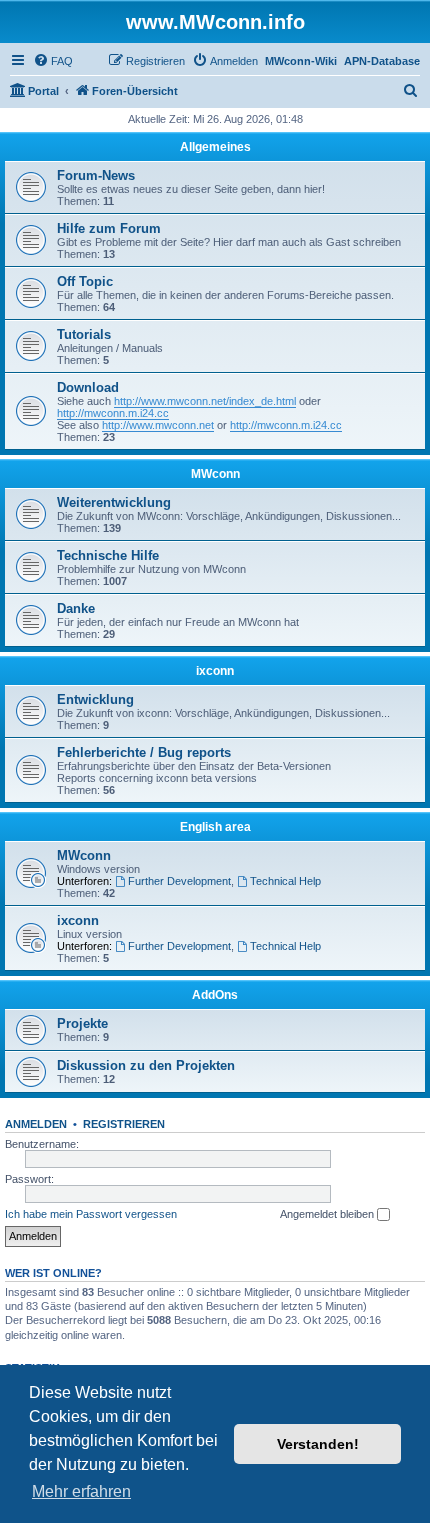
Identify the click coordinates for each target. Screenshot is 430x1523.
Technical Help (285, 881)
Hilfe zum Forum (109, 228)
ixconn (215, 671)
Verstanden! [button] (318, 1444)
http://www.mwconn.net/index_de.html (205, 401)
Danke (76, 608)
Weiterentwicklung (114, 502)
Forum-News (96, 175)
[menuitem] (53, 61)
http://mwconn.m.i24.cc (113, 413)
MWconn (215, 474)
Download (88, 387)
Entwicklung (95, 699)
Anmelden (36, 1124)
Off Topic (85, 281)
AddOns (215, 995)
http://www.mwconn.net (158, 425)
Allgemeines (215, 147)
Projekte (82, 1023)
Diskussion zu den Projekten (146, 1065)
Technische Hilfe (108, 555)
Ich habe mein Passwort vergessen (91, 1214)
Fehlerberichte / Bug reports (144, 752)
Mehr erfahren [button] (81, 1491)
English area (215, 827)
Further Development (179, 881)
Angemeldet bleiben (328, 1214)
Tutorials (84, 334)
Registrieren (124, 1124)
